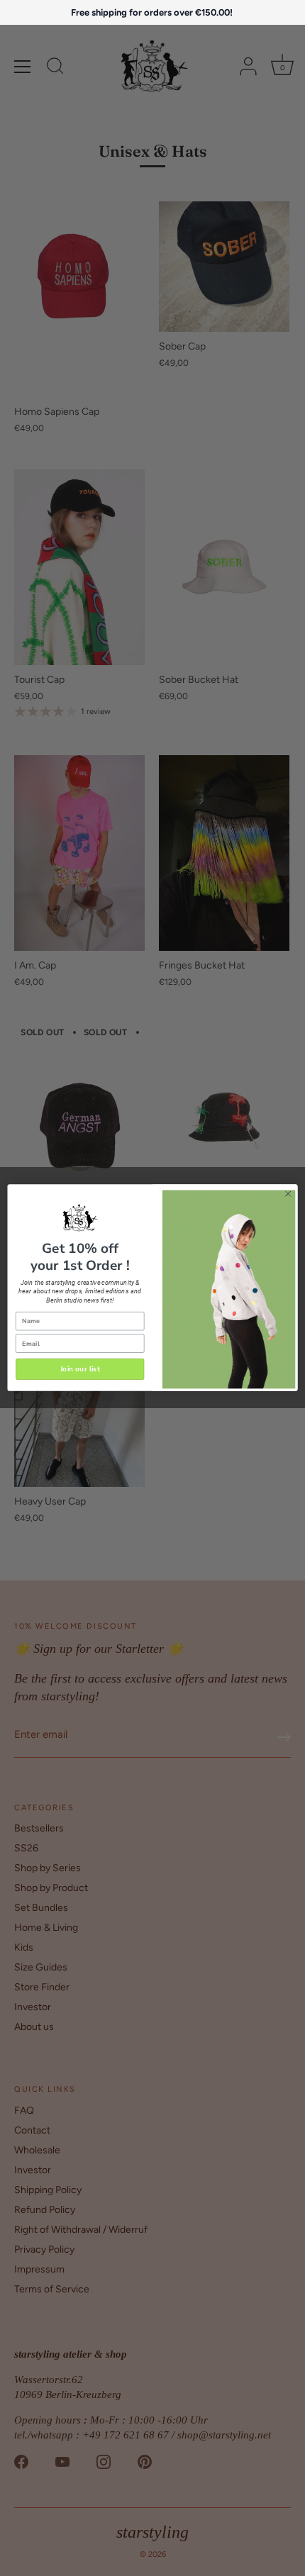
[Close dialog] (288, 1194)
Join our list (80, 1369)
